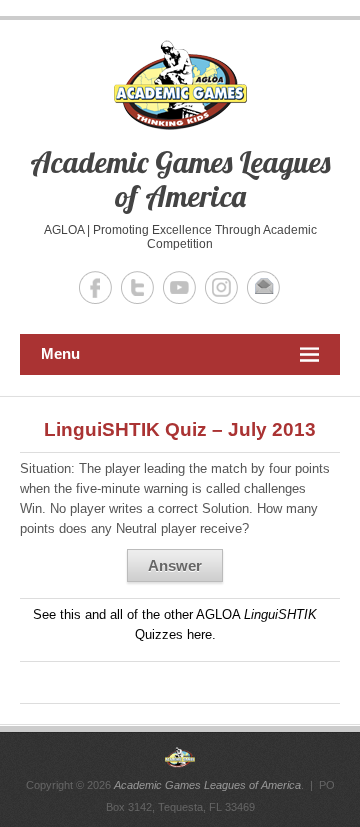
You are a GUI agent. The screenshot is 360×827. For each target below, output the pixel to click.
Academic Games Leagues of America (180, 179)
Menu (60, 353)
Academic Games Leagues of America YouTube (179, 287)
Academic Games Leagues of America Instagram (221, 287)
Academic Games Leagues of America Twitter (137, 287)
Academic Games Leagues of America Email (263, 287)
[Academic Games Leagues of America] (180, 757)
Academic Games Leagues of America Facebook (95, 287)
